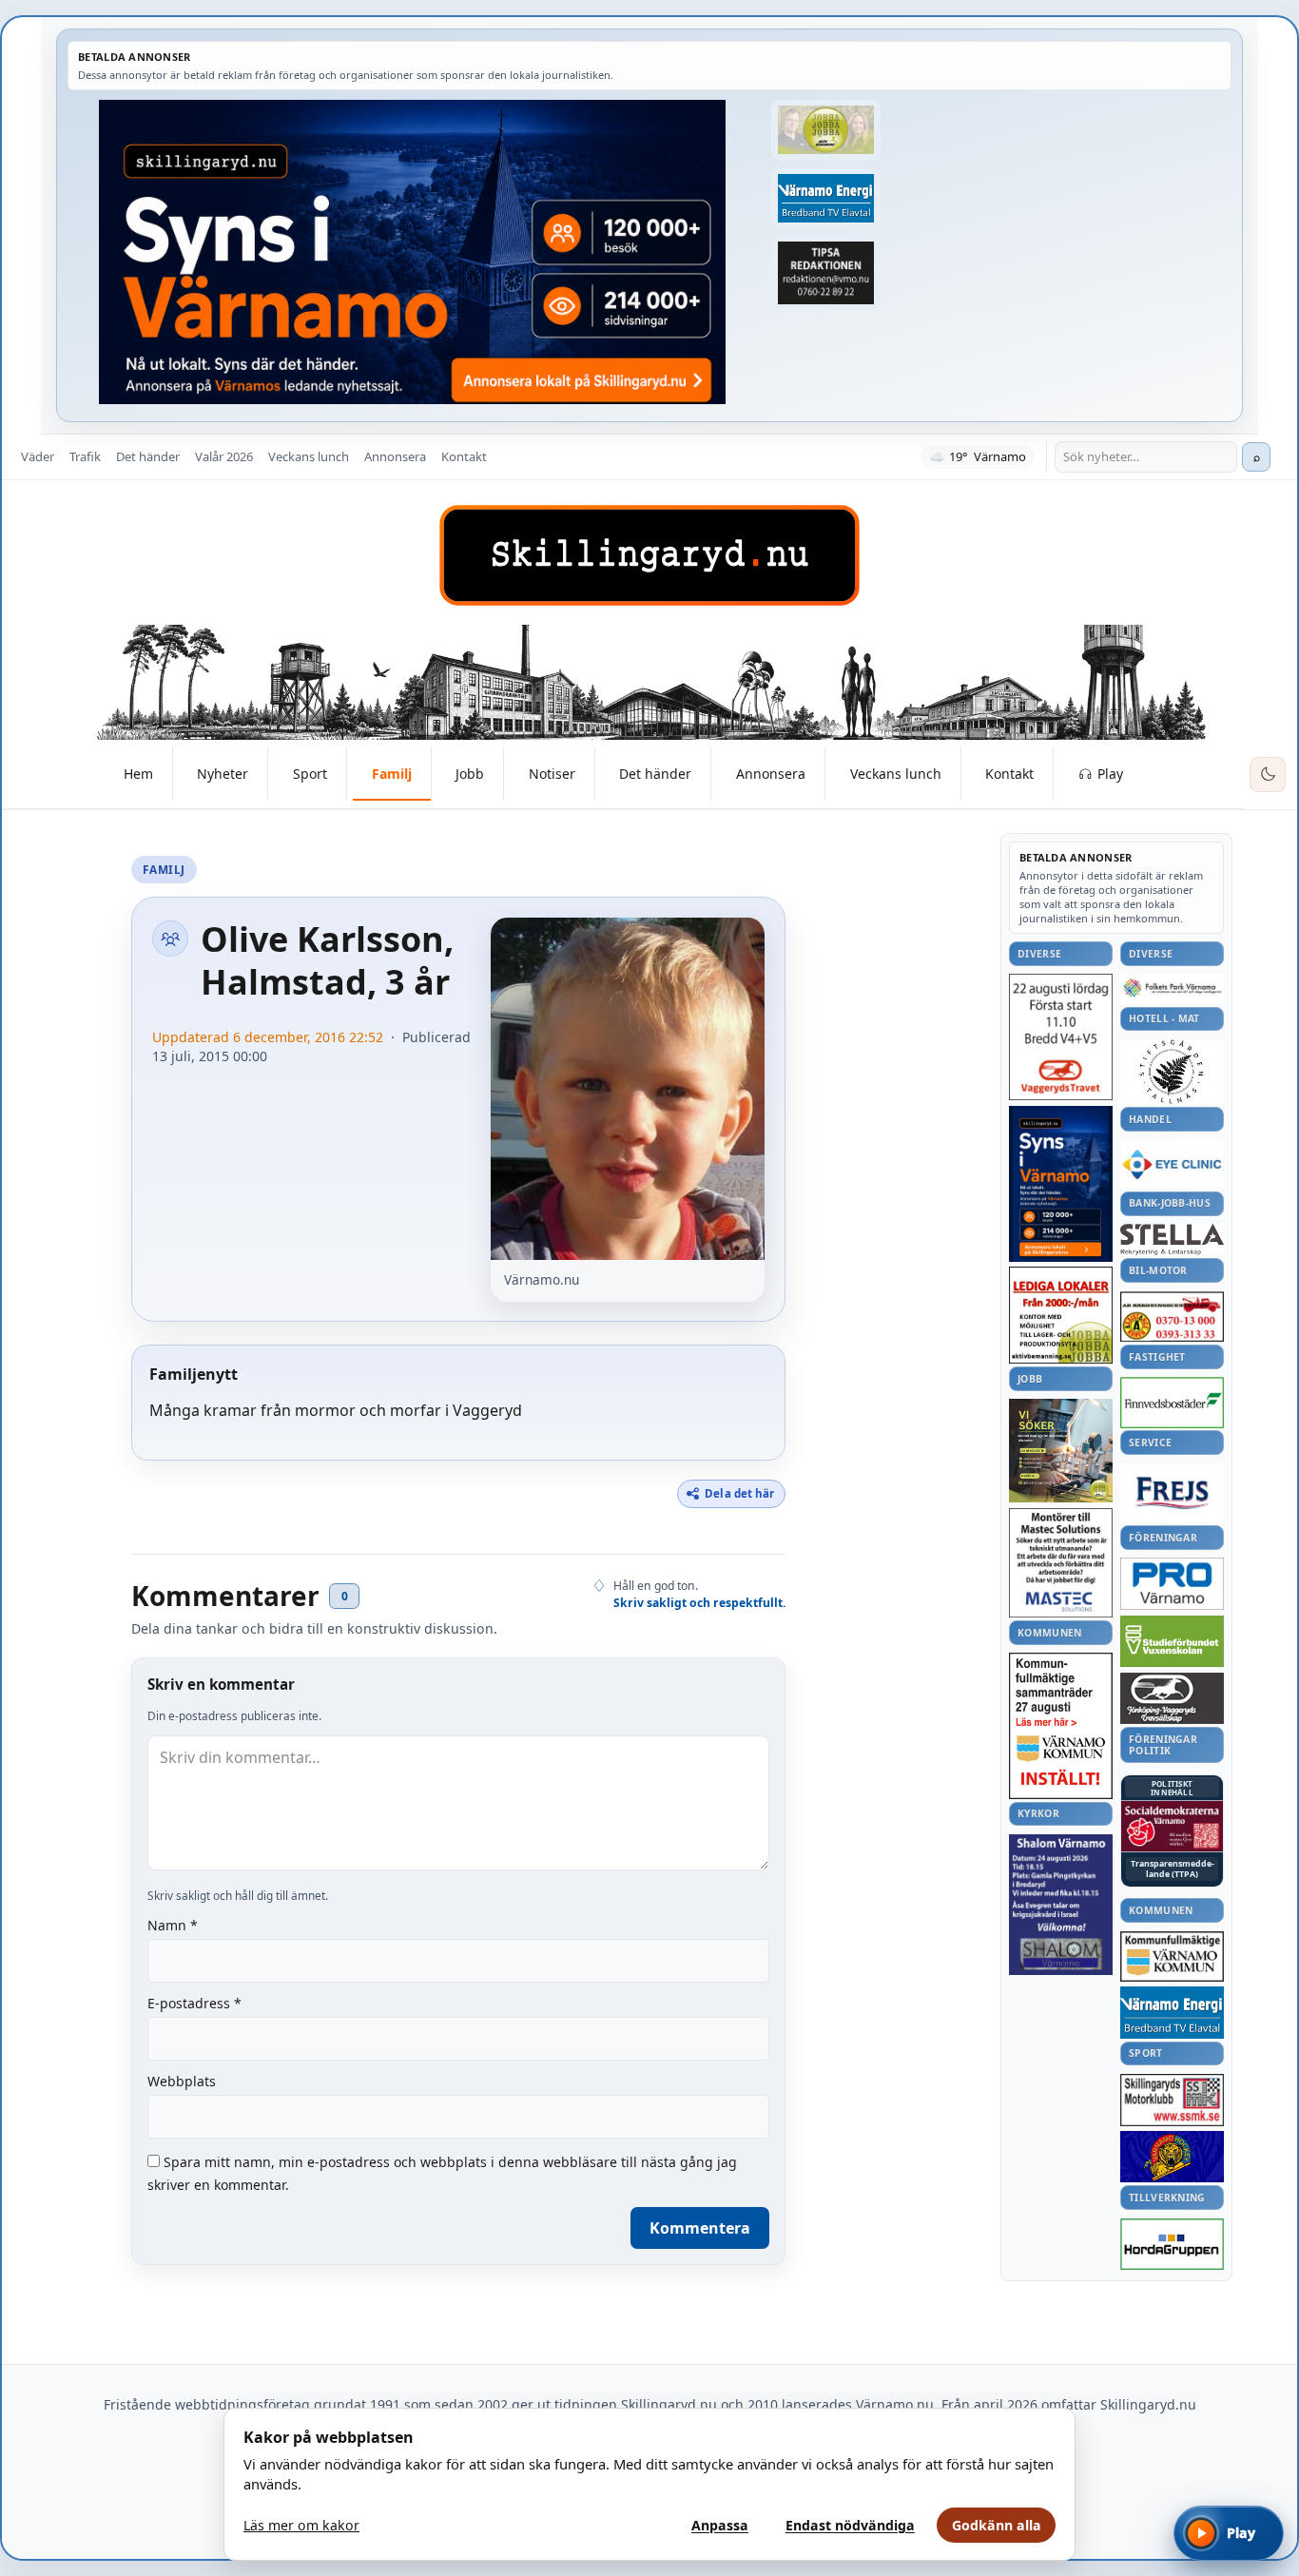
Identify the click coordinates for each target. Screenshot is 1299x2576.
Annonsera (395, 456)
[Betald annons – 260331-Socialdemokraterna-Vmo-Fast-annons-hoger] (1172, 1827)
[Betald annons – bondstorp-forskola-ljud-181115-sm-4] (825, 273)
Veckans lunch (309, 456)
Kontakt (464, 456)
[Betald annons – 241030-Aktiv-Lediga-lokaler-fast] (1061, 1315)
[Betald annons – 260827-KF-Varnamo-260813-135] (1061, 1726)
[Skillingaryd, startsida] (649, 555)
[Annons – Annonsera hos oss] (1061, 1184)
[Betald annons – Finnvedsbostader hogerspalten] (1172, 1402)
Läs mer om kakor (301, 2525)
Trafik (85, 456)
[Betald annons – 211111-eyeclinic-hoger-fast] (1172, 1164)
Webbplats (182, 2081)
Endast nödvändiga (850, 2525)
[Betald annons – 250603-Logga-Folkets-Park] (1172, 988)
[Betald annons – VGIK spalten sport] (1172, 2157)
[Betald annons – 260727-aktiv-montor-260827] (1061, 1451)
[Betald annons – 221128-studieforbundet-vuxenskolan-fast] (1172, 1642)
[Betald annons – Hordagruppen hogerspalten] (1172, 2244)
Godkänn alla (997, 2525)
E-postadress (194, 2003)
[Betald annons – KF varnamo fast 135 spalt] (1172, 1956)
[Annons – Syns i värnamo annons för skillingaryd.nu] (412, 252)
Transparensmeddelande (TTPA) (1173, 1869)
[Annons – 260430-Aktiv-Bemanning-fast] (825, 130)
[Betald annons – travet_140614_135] (1172, 1698)
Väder (38, 456)
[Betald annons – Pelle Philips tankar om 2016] (825, 199)
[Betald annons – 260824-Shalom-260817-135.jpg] (1061, 1905)
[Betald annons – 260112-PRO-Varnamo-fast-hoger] (1172, 1584)
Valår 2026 (224, 456)
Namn (173, 1925)
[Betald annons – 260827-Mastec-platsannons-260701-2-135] (1061, 1563)
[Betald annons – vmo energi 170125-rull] (1172, 2013)
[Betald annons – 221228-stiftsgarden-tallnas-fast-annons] (1172, 1072)
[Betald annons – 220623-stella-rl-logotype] (1172, 1240)
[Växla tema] (1268, 775)
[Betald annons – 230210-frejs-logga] (1172, 1493)
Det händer (148, 456)
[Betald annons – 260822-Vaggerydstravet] (1061, 1037)
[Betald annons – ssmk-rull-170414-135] (1172, 2100)
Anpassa (720, 2525)
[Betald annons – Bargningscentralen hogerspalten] (1172, 1317)
